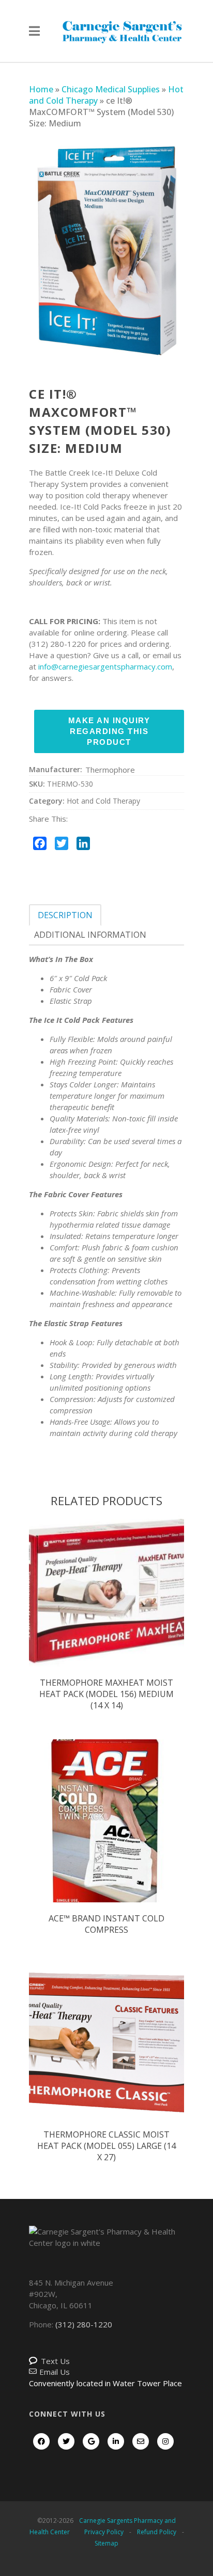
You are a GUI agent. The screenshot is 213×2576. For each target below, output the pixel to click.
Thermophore (110, 770)
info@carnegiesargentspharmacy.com (105, 666)
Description (65, 915)
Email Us (55, 2372)
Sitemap (106, 2543)
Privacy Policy (104, 2532)
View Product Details (106, 1600)
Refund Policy (157, 2532)
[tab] (65, 915)
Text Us (55, 2361)
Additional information (90, 935)
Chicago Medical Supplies (111, 89)
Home (41, 89)
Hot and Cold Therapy (103, 801)
